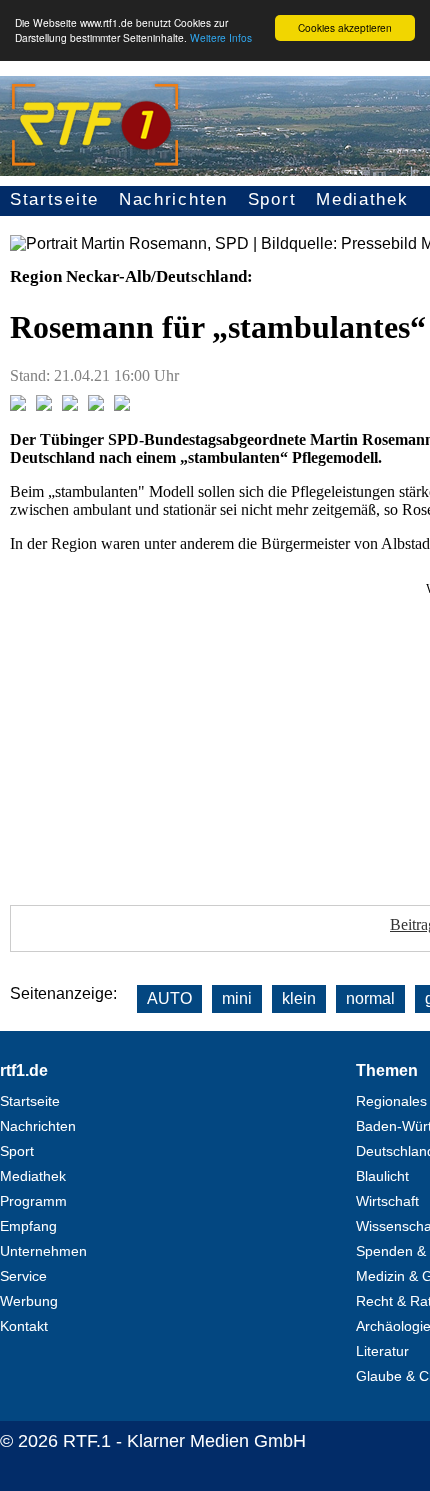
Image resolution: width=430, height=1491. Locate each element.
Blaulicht (382, 1176)
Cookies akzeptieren (345, 27)
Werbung (29, 1301)
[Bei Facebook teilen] (18, 405)
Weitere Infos (221, 37)
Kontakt (24, 1326)
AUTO (169, 998)
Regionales (391, 1101)
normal (370, 998)
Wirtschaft (387, 1201)
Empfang (28, 1226)
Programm (33, 1201)
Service (23, 1276)
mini (237, 998)
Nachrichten (173, 199)
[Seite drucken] (122, 405)
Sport (272, 199)
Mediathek (362, 199)
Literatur (382, 1351)
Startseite (54, 199)
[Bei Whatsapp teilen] (70, 405)
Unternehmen (43, 1251)
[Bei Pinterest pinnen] (96, 405)
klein (299, 998)
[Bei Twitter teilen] (44, 405)
